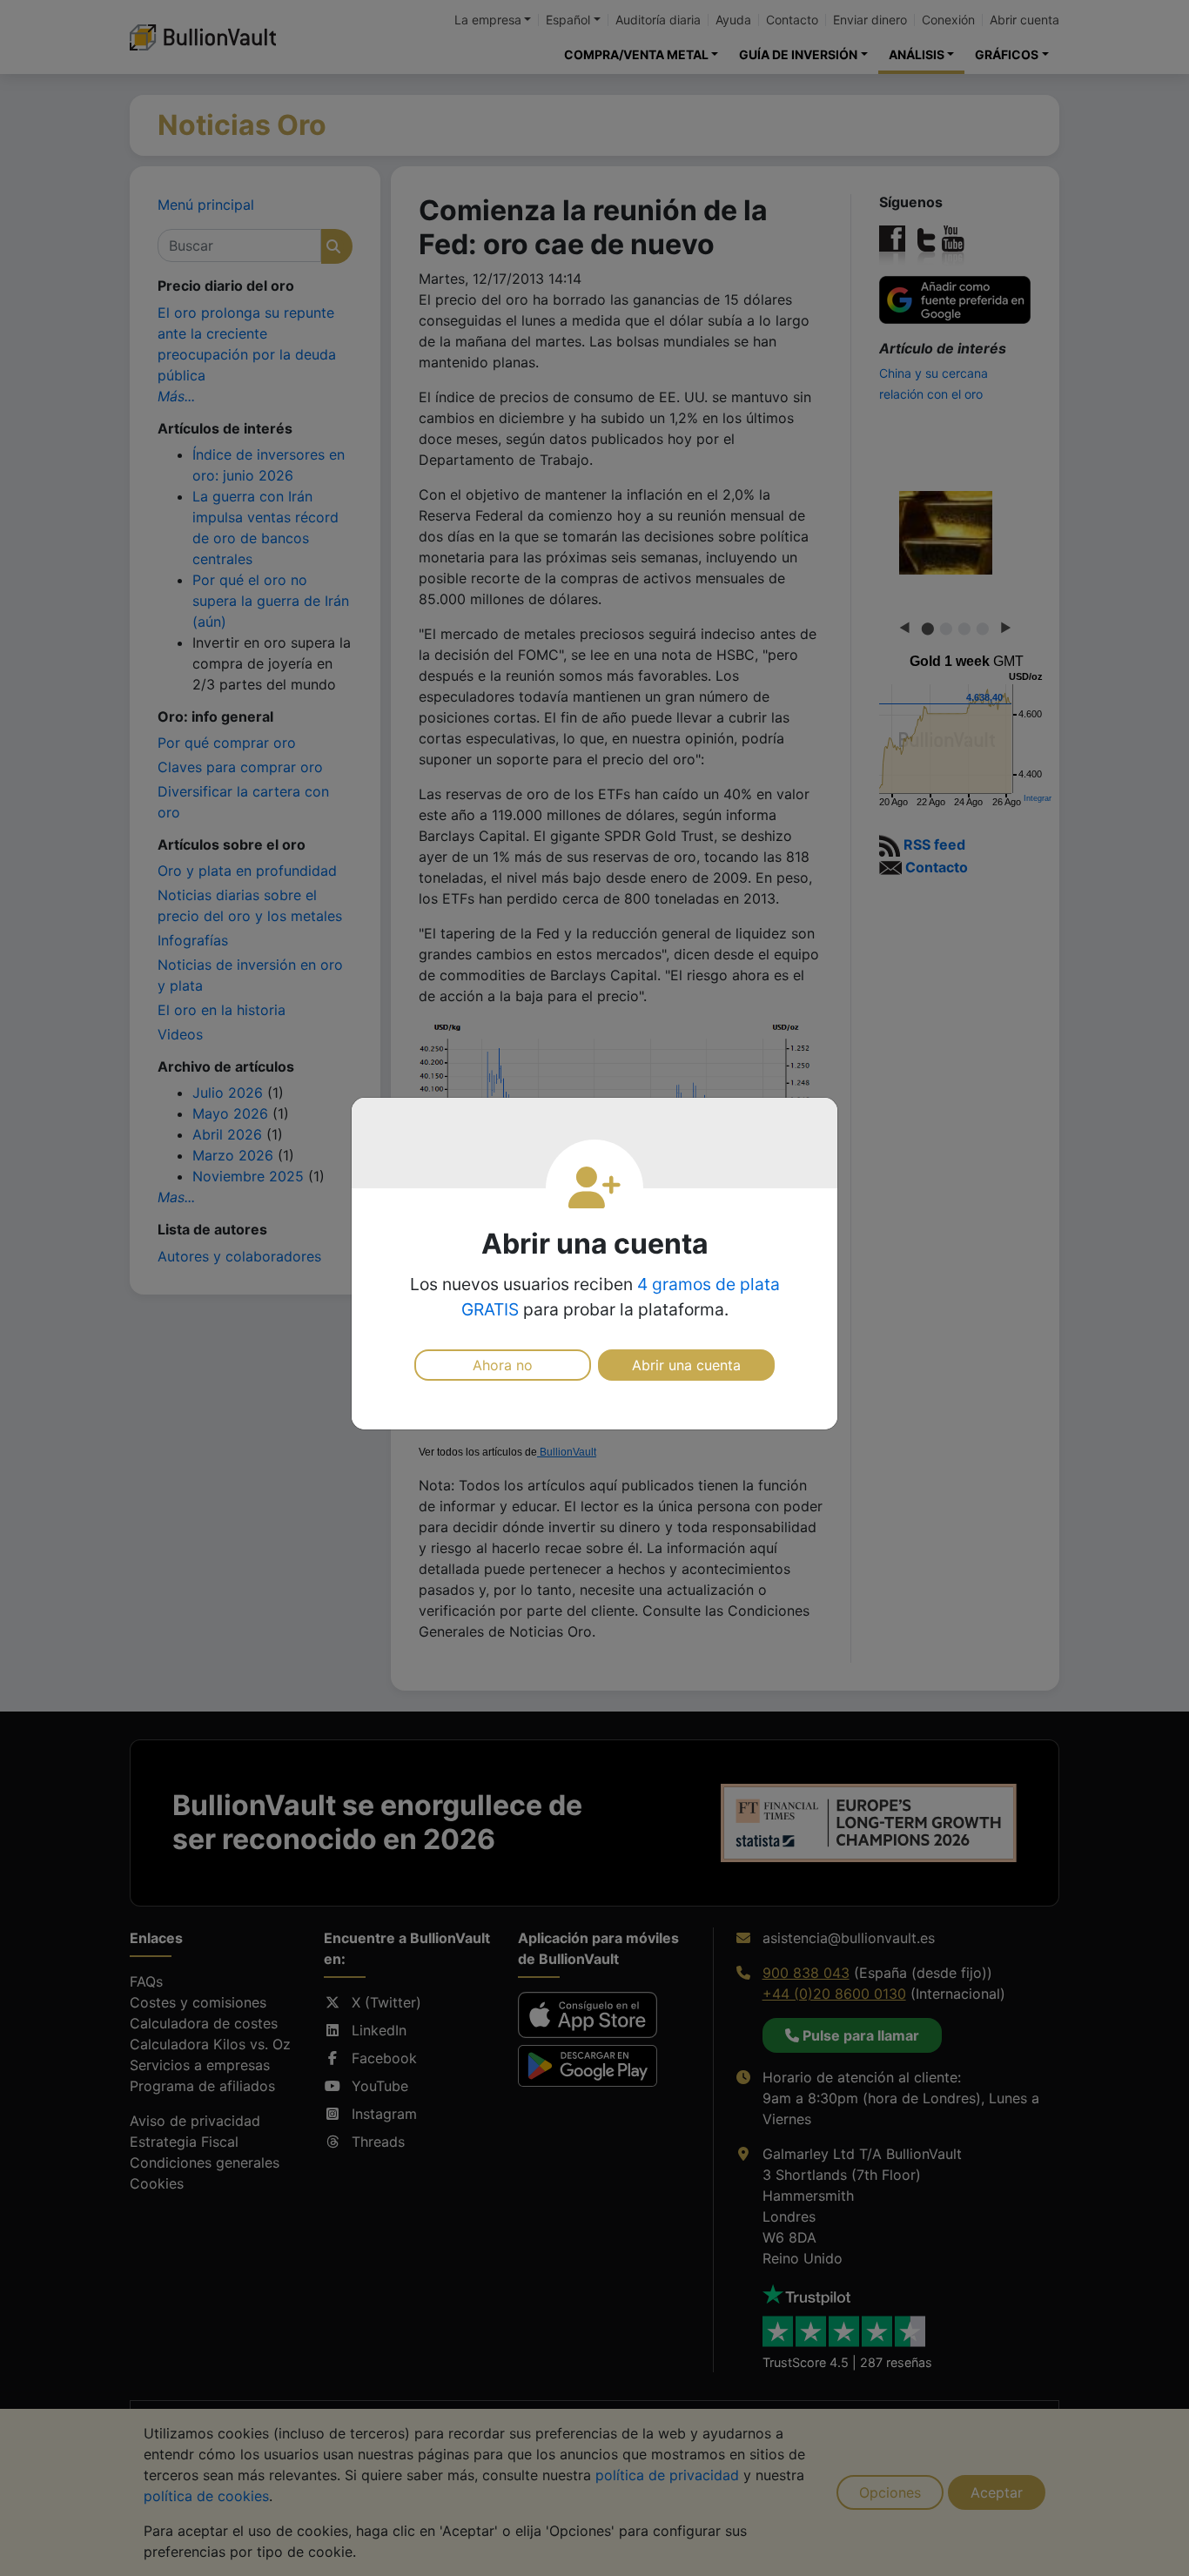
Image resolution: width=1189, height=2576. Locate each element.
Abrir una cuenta (686, 1365)
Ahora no (503, 1365)
